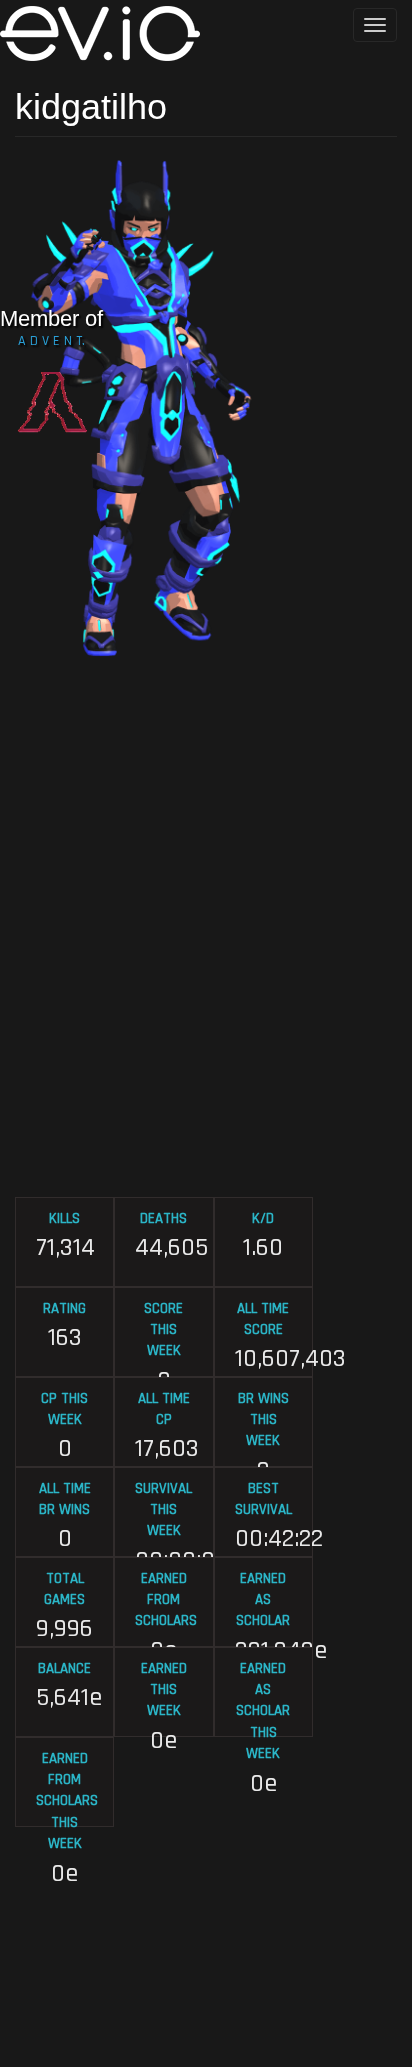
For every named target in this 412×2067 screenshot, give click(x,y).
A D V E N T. (51, 341)
